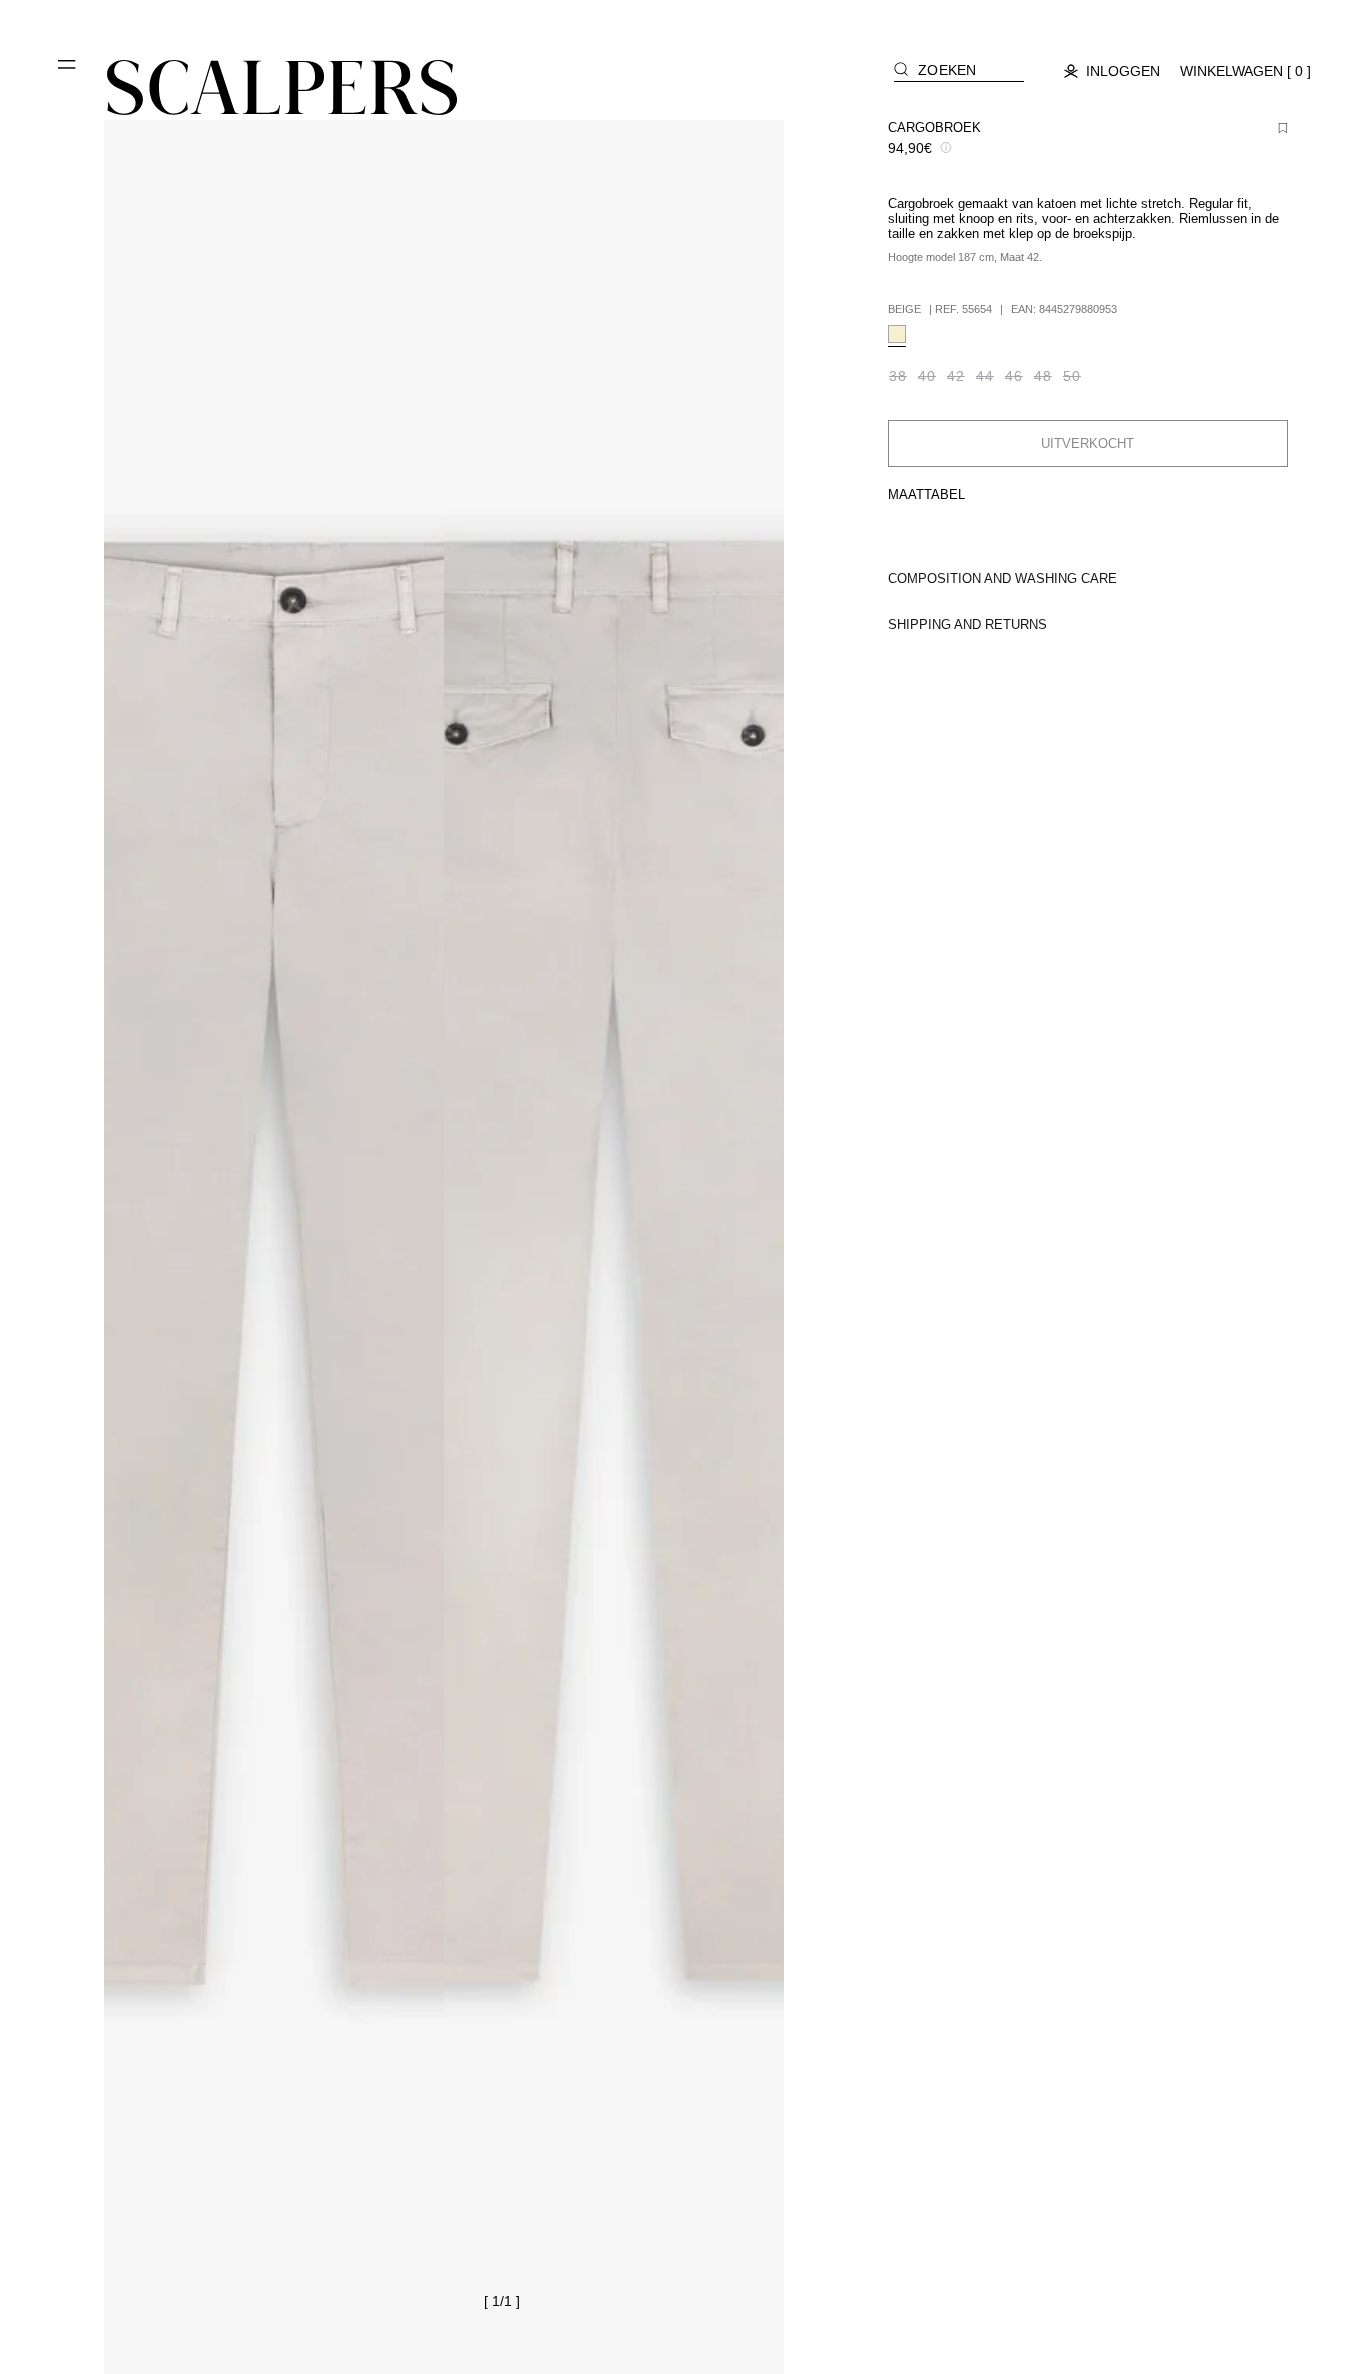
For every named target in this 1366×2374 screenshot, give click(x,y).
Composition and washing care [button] (1002, 578)
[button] (68, 72)
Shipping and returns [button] (967, 624)
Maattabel (926, 494)
